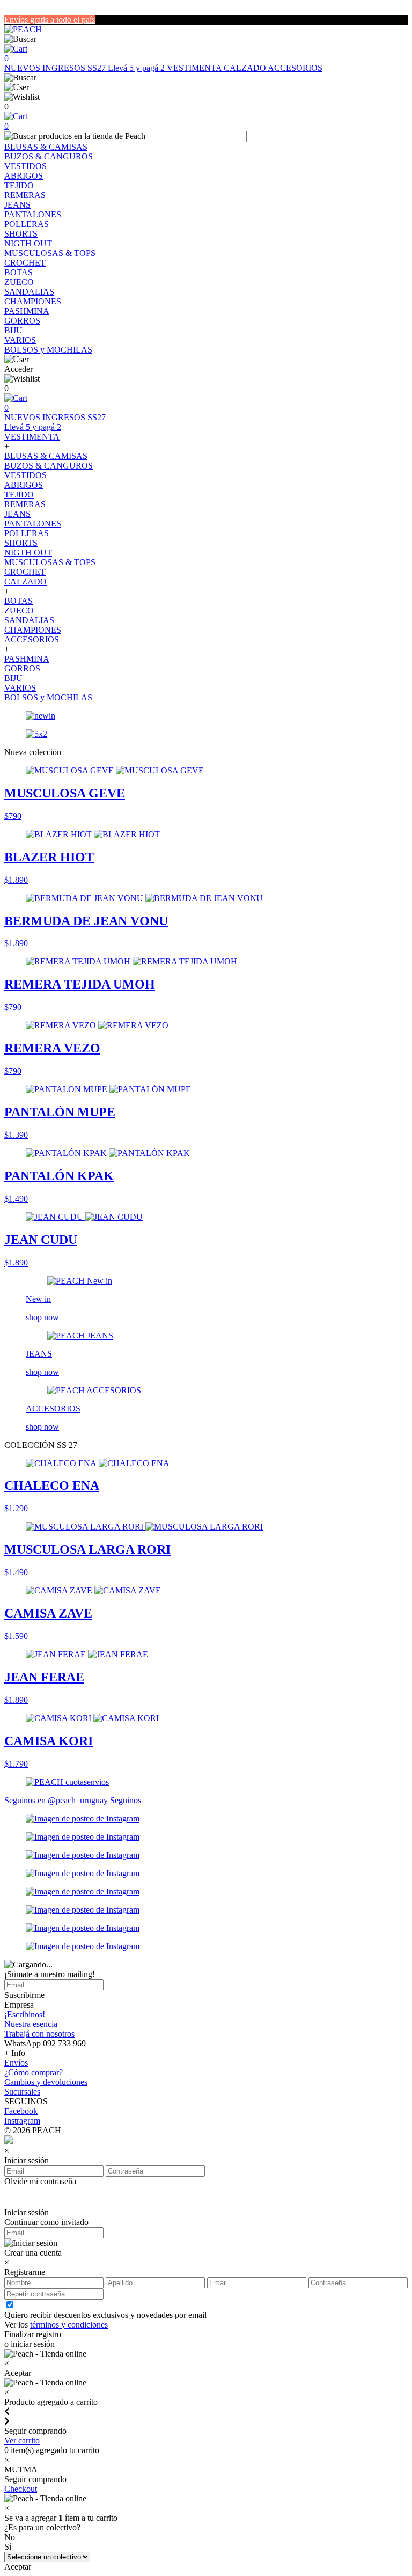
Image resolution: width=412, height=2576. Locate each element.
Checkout (21, 2489)
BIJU (13, 330)
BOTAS (19, 272)
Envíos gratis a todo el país (50, 20)
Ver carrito (22, 2440)
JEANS (17, 205)
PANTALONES (33, 214)
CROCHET (25, 263)
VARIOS (20, 340)
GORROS (22, 321)
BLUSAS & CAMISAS (46, 147)
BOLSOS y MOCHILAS (48, 350)
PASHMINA (27, 311)
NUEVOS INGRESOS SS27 (56, 68)
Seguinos (126, 1800)
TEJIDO (19, 185)
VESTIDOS (25, 166)
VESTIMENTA (195, 68)
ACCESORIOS (295, 68)
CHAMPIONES (33, 301)
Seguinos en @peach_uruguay (57, 1800)
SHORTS (21, 234)
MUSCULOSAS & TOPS (50, 253)
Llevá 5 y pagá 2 (137, 68)
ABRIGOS (24, 176)
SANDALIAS (29, 292)
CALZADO (246, 68)
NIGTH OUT (28, 243)
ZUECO (19, 282)
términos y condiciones (69, 2325)
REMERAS (25, 195)
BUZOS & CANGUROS (49, 156)
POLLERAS (27, 224)
